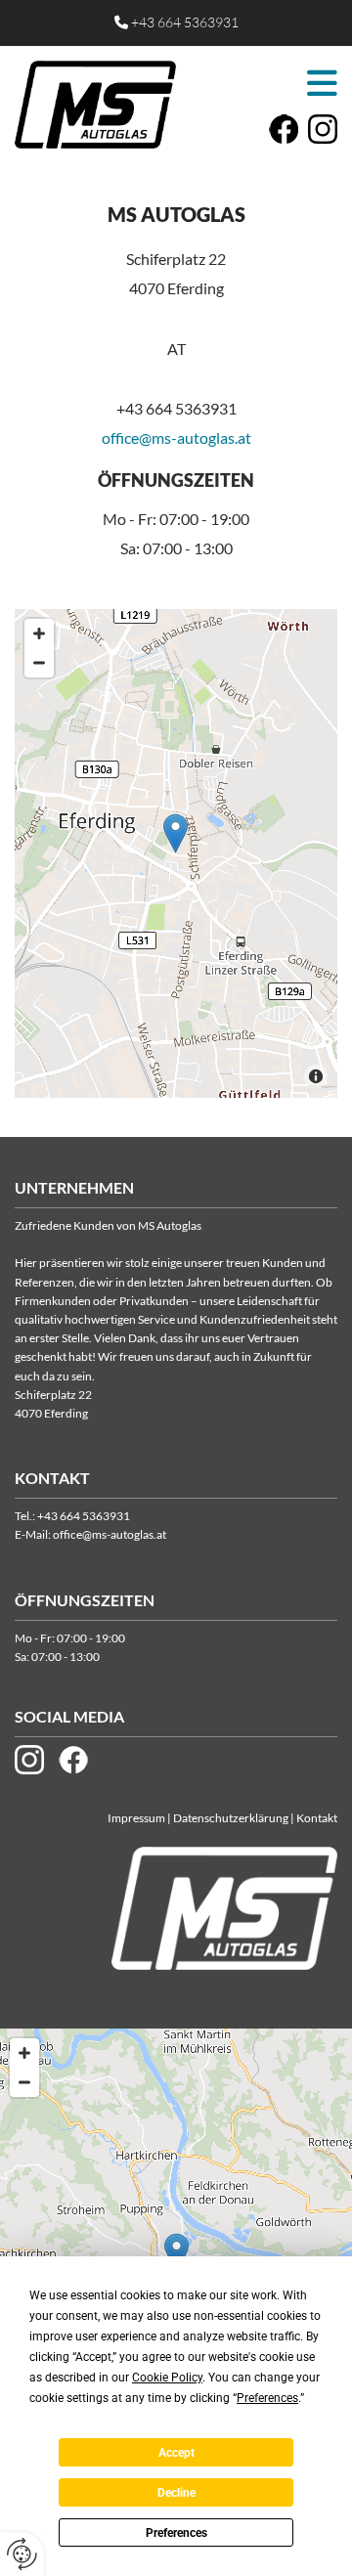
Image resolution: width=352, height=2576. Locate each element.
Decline (176, 2493)
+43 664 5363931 (185, 22)
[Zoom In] (39, 633)
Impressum (136, 1818)
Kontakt (317, 1818)
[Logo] (95, 105)
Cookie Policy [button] (167, 2378)
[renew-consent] (22, 2554)
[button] (262, 83)
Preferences (176, 2533)
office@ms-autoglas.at (176, 437)
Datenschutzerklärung (231, 1818)
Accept (176, 2453)
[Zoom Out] (39, 663)
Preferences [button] (267, 2398)
